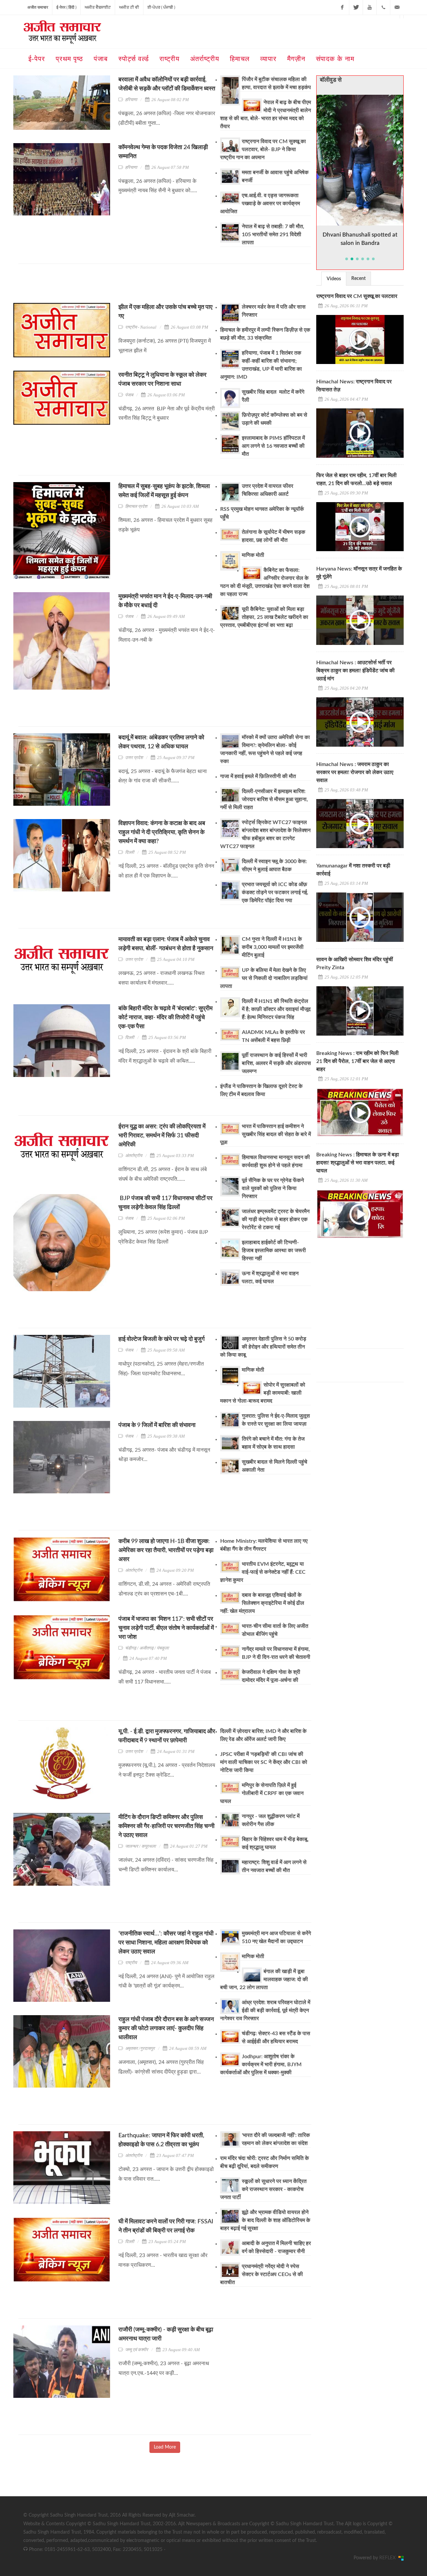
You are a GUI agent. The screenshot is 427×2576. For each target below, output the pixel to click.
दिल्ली (130, 852)
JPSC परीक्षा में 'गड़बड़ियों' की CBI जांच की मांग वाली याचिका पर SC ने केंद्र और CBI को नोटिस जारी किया (264, 1762)
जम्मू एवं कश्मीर (137, 2350)
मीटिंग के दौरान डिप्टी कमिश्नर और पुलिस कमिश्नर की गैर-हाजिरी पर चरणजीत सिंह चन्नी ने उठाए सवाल (166, 1826)
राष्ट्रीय (131, 1963)
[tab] (334, 278)
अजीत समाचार (38, 7)
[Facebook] (342, 7)
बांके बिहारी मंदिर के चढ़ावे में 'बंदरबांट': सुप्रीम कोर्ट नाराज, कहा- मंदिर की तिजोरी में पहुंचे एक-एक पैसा (165, 1018)
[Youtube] (370, 7)
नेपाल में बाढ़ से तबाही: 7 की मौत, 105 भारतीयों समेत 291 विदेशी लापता (273, 235)
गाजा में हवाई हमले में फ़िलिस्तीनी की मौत (258, 776)
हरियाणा (131, 100)
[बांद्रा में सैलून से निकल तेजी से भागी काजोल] (360, 160)
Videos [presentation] (334, 279)
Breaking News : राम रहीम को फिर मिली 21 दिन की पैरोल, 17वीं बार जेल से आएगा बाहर (357, 1061)
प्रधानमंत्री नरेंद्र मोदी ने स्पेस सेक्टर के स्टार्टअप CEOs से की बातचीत (262, 2274)
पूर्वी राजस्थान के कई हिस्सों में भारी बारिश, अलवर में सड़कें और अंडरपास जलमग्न (276, 1063)
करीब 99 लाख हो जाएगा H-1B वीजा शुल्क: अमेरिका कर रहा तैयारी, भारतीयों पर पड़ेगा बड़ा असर (166, 1550)
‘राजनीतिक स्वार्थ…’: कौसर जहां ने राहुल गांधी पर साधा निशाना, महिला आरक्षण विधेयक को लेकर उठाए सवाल (166, 1943)
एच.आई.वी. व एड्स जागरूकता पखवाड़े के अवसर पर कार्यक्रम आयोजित (260, 204)
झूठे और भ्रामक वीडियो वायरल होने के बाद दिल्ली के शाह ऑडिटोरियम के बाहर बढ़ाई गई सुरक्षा (265, 2220)
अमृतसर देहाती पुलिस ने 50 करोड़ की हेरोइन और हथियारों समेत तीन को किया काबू (263, 1347)
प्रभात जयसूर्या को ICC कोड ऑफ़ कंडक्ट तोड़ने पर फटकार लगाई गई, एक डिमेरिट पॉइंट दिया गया (275, 892)
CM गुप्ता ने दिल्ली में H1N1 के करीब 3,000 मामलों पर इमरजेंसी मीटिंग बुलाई (273, 947)
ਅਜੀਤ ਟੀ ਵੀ (129, 7)
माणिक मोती (253, 555)
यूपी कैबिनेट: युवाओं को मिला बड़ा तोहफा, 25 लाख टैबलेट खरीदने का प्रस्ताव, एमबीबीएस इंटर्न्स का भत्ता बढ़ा (264, 617)
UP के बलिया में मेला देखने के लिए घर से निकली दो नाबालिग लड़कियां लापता (264, 978)
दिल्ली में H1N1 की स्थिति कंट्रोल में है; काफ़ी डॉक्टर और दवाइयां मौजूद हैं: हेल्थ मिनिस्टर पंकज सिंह (276, 1009)
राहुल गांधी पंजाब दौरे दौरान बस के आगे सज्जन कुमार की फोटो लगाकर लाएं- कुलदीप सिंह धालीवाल (166, 2029)
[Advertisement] (140, 286)
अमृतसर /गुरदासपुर (140, 2048)
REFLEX (389, 2558)
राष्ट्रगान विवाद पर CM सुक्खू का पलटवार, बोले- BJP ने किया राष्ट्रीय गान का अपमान (263, 149)
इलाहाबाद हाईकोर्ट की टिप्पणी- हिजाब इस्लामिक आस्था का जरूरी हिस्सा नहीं (274, 1250)
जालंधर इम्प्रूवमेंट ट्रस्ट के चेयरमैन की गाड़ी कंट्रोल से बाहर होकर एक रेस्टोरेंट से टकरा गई (276, 1219)
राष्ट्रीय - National (141, 327)
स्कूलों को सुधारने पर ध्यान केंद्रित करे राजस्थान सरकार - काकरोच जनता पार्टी (263, 2189)
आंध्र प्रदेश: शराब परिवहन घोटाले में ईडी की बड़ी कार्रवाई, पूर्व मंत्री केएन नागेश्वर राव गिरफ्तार (265, 2010)
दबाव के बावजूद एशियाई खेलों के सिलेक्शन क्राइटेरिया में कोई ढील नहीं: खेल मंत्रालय (262, 1603)
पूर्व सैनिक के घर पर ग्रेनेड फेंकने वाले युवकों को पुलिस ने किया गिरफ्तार (273, 1188)
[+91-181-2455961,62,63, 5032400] (383, 7)
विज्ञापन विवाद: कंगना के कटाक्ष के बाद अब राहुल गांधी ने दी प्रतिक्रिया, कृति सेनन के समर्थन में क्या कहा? (162, 832)
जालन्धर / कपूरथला (140, 1846)
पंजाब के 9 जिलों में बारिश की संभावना (157, 1425)
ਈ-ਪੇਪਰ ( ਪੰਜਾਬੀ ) (161, 7)
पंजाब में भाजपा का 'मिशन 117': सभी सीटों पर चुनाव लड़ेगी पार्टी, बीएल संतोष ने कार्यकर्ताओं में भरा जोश (166, 1628)
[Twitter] (356, 7)
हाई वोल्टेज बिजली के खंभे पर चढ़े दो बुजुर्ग (161, 1339)
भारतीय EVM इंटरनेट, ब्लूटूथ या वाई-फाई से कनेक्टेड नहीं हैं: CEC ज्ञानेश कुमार (263, 1572)
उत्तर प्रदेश (134, 758)
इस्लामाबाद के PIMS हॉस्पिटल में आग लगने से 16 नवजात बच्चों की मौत (273, 446)
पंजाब (129, 395)
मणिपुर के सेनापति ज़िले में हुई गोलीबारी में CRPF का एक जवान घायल (262, 1793)
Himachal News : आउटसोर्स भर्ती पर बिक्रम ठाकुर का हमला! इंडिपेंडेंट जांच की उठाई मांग (355, 671)
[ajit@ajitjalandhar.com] (397, 7)
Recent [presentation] (358, 279)
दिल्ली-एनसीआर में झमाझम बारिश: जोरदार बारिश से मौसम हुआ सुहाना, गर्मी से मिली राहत (264, 799)
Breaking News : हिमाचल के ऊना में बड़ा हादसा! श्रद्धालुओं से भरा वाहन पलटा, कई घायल (358, 1163)
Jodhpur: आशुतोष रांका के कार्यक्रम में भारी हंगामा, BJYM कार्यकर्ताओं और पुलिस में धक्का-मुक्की (261, 2065)
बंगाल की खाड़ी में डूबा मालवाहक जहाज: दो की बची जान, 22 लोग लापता (264, 1979)
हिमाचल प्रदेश (136, 506)
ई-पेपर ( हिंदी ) (66, 7)
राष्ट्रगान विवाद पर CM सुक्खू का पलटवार (357, 296)
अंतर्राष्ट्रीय (134, 1156)
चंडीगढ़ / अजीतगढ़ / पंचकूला (147, 1648)
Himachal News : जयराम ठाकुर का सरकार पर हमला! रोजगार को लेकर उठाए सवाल (355, 772)
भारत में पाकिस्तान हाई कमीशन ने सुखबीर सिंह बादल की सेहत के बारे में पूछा (266, 1134)
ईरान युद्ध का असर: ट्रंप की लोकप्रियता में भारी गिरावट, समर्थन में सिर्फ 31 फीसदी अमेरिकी (162, 1136)
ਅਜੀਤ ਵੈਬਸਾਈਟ (98, 7)
